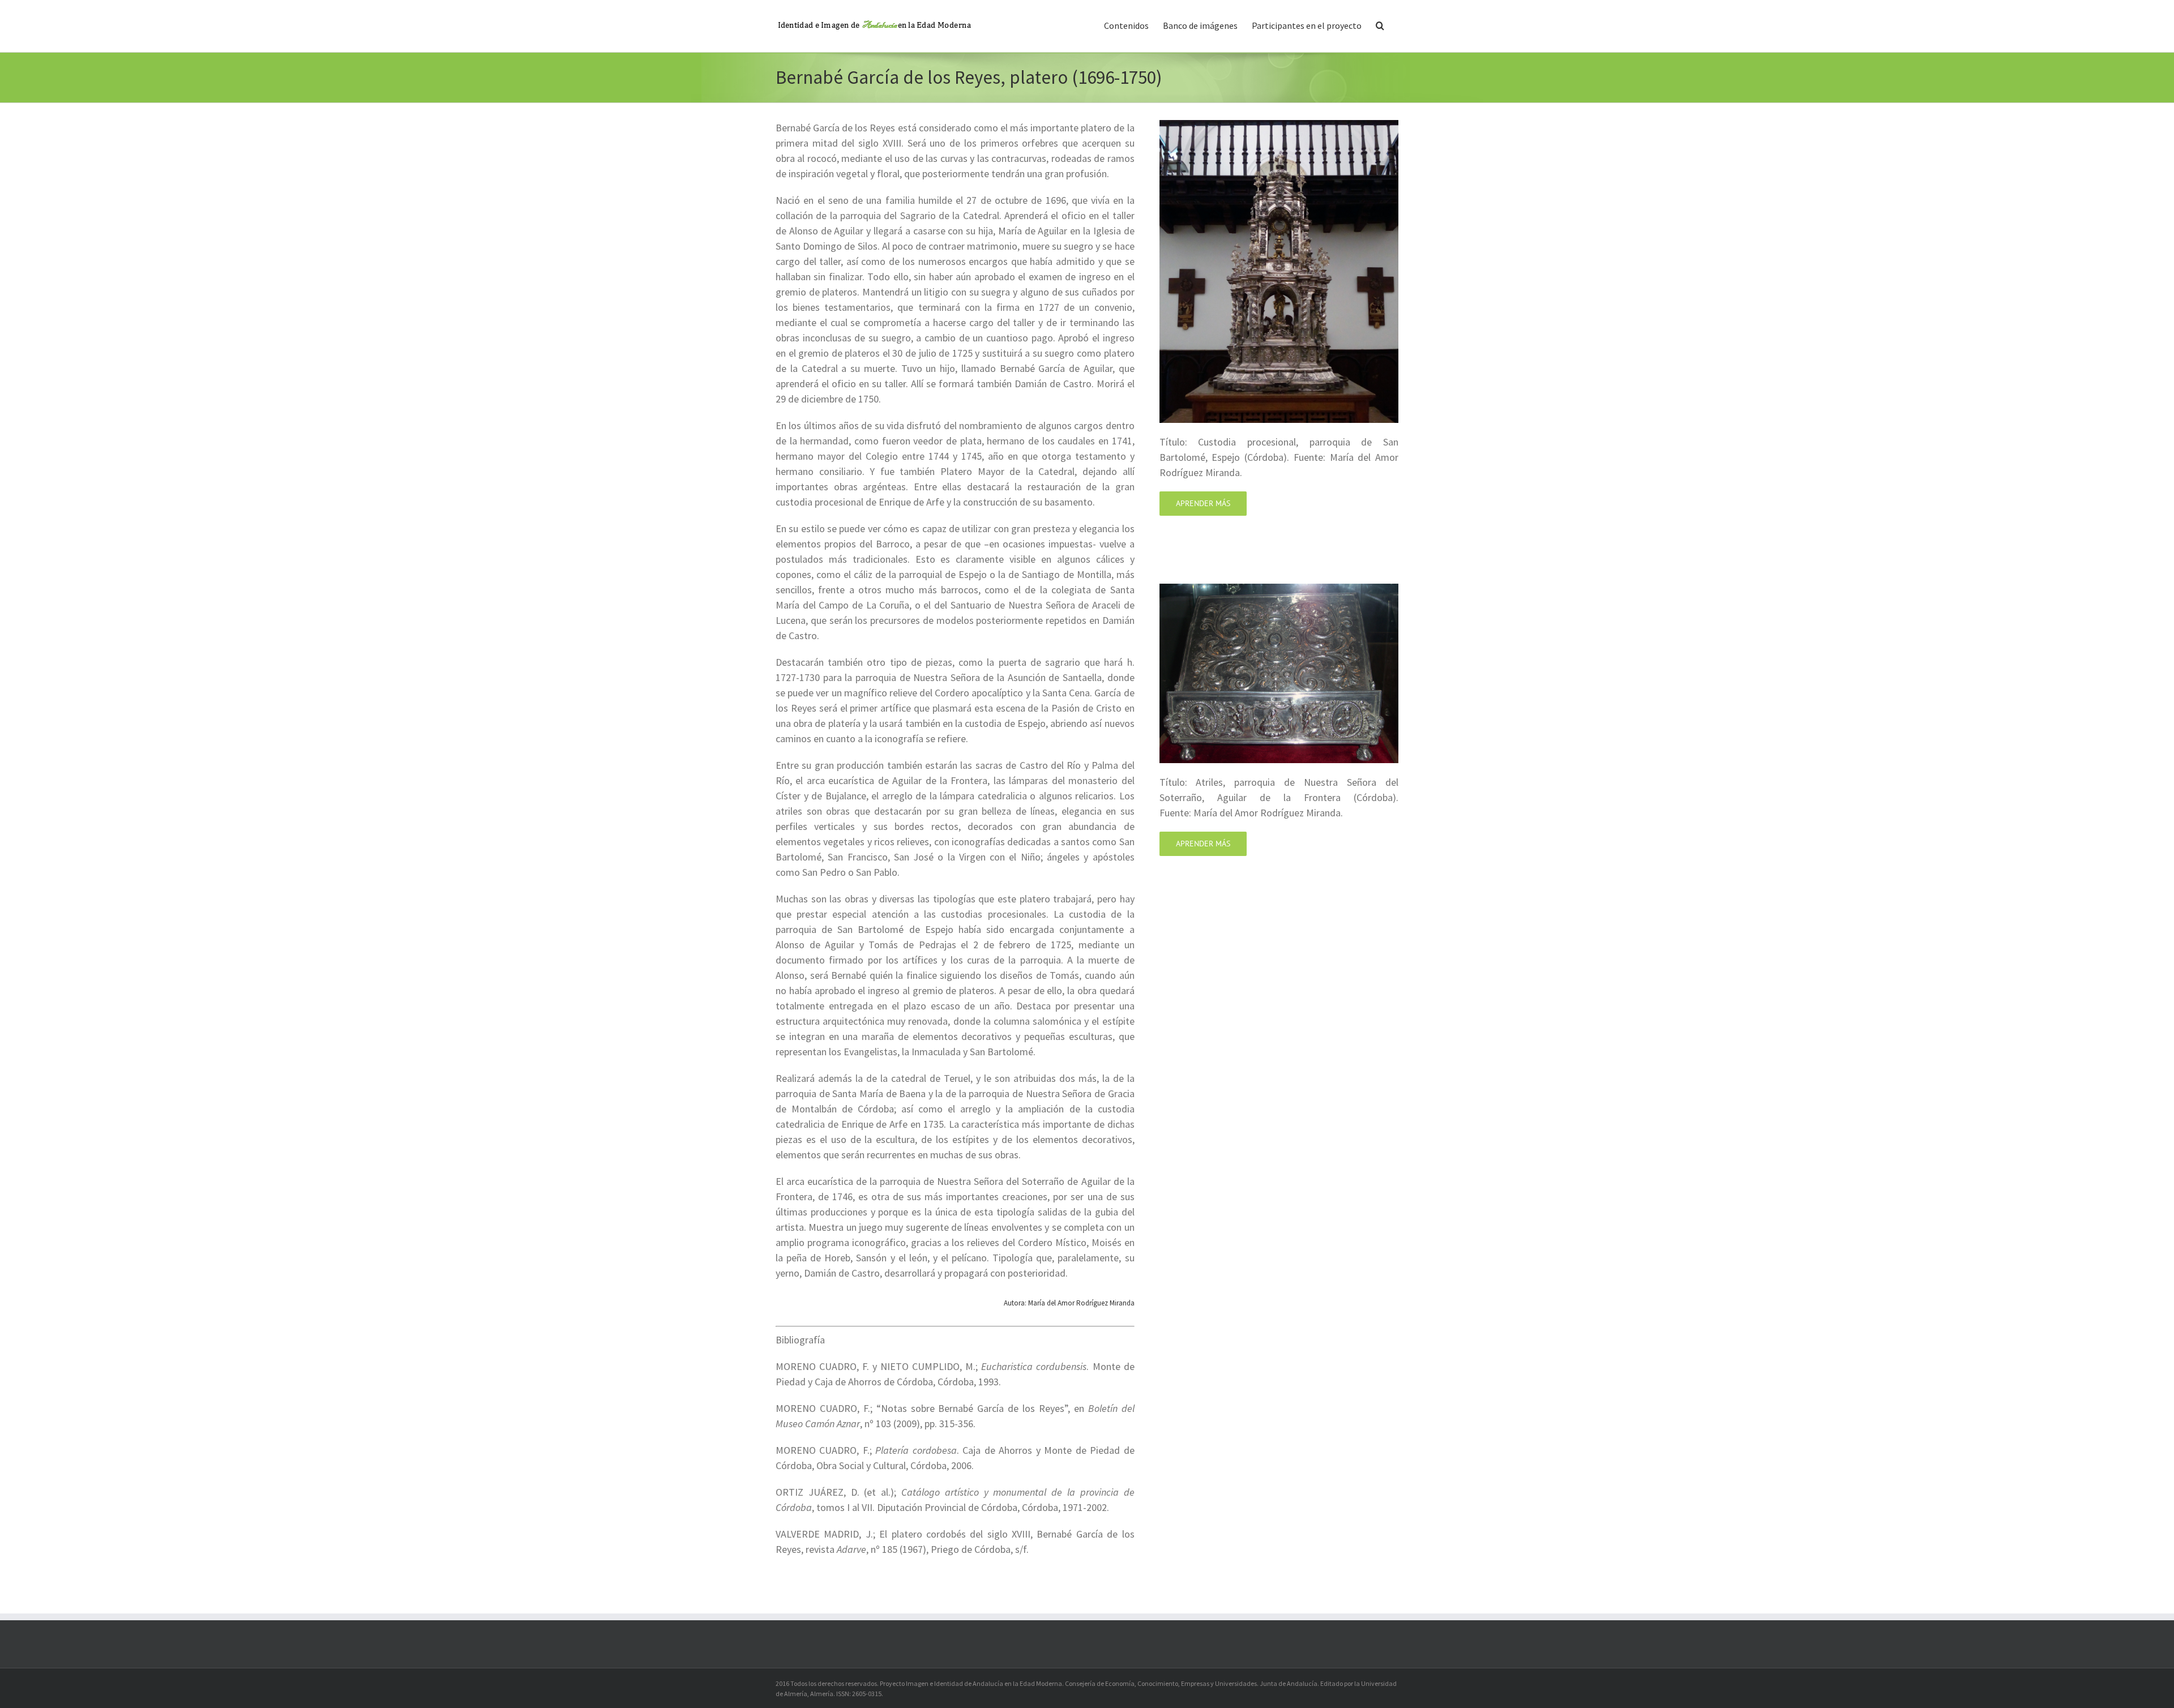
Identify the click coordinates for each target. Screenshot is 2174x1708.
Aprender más (1203, 503)
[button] (1380, 24)
